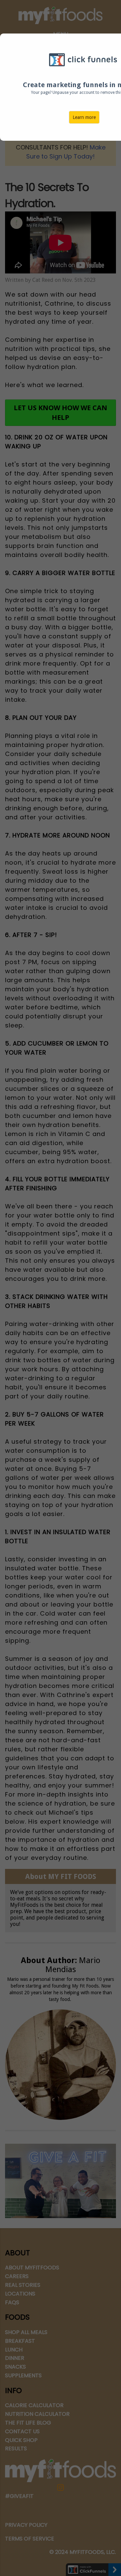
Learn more (84, 117)
